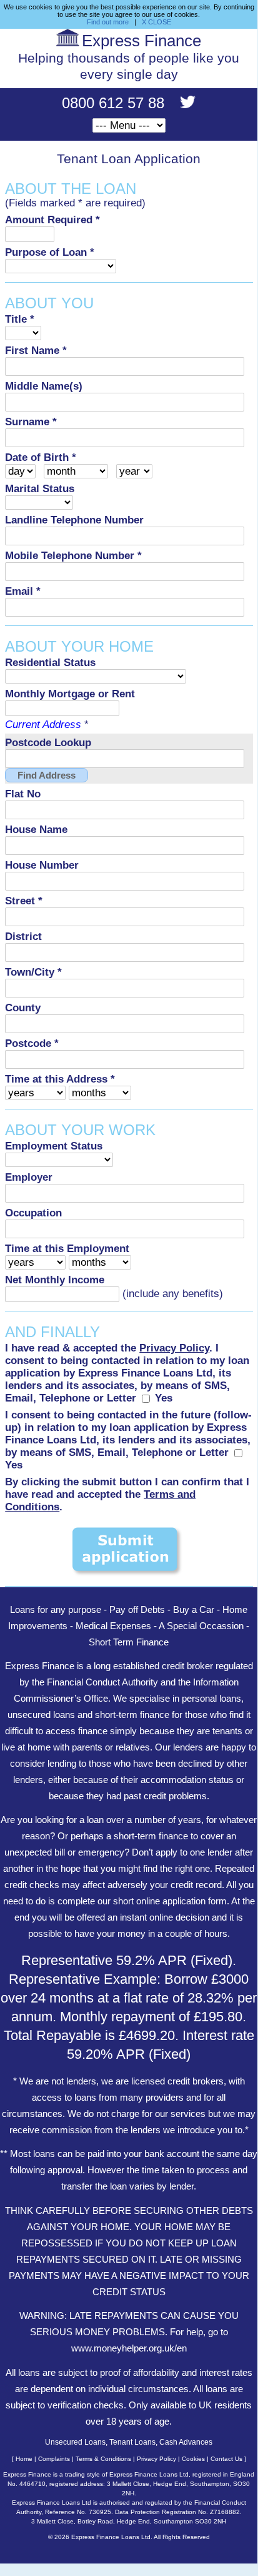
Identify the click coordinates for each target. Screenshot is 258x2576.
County (23, 1008)
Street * (24, 901)
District (23, 937)
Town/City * (33, 972)
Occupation (33, 1213)
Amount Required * (52, 220)
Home (24, 2459)
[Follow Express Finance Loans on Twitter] (182, 105)
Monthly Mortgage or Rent (70, 694)
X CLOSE (156, 22)
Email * (23, 591)
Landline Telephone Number (74, 520)
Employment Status (54, 1146)
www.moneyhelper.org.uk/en (129, 2348)
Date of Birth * (41, 457)
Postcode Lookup (48, 743)
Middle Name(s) (44, 386)
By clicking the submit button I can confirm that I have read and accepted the (127, 1494)
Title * (20, 319)
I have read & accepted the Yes (127, 1373)
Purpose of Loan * (50, 252)
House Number (42, 865)
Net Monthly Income (55, 1280)
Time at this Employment (67, 1249)
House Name (36, 830)
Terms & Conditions (103, 2459)
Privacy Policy (156, 2459)
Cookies (193, 2459)
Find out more (108, 22)
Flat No (23, 794)
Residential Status (50, 663)
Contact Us (226, 2459)
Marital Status (40, 489)
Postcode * (32, 1043)
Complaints (54, 2459)
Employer (29, 1177)
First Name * (36, 351)
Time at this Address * (60, 1079)
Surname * (31, 422)
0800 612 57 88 (115, 103)
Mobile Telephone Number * (73, 556)
